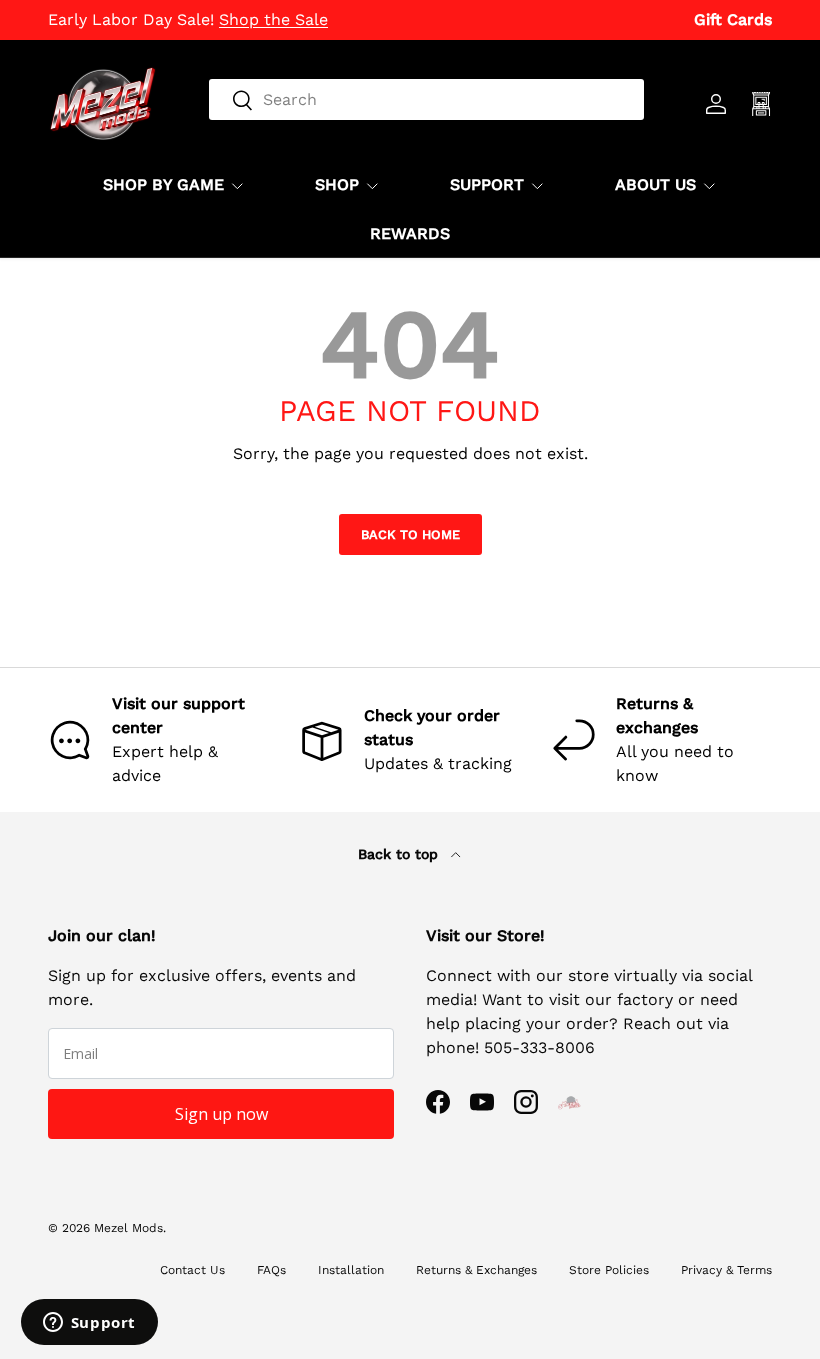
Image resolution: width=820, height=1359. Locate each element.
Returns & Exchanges (476, 1270)
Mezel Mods (128, 1228)
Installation (351, 1270)
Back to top (400, 854)
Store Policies (609, 1270)
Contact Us (192, 1270)
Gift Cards (733, 19)
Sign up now (221, 1114)
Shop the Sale (273, 19)
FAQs (271, 1270)
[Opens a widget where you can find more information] (89, 1324)
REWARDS (410, 233)
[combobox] (426, 99)
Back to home (410, 534)
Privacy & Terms (726, 1270)
